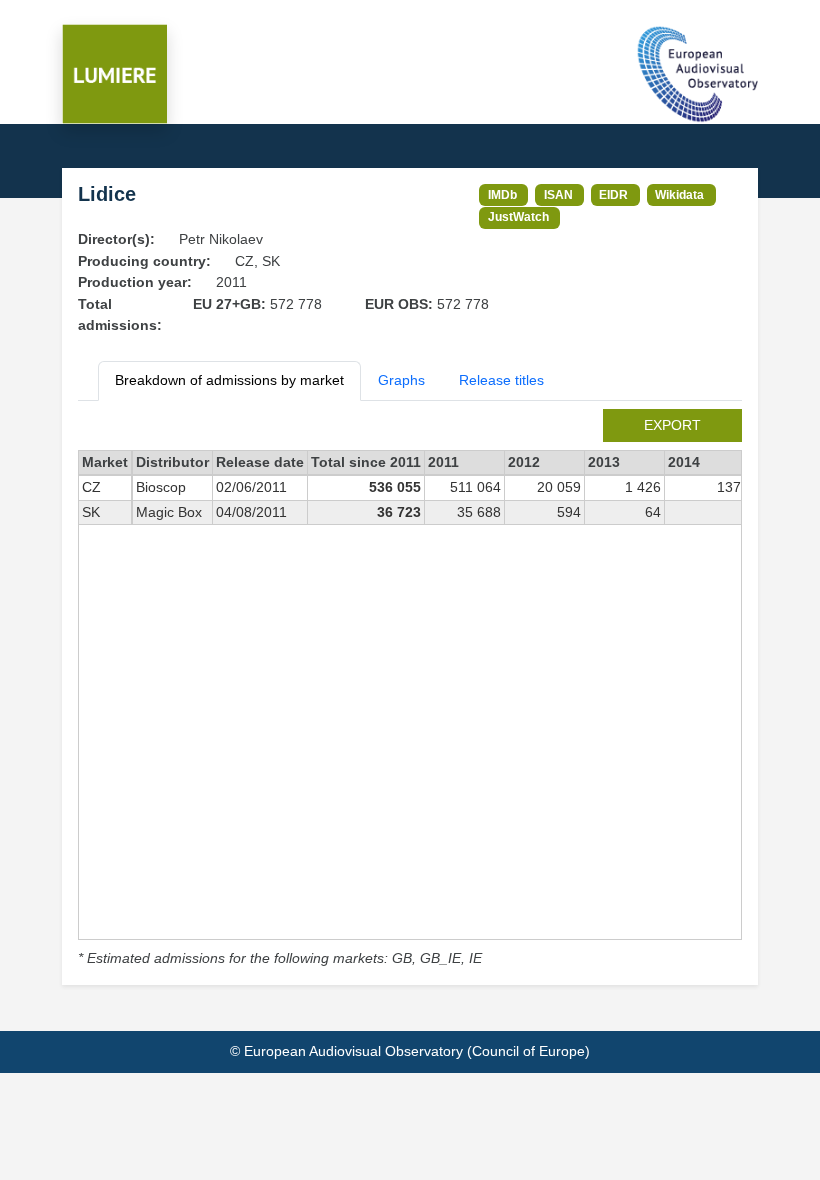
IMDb (502, 194)
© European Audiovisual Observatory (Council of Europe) (410, 1051)
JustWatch (518, 216)
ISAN (558, 194)
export (672, 425)
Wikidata (679, 194)
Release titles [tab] (501, 380)
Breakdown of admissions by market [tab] (229, 380)
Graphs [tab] (401, 380)
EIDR (613, 194)
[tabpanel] (410, 689)
